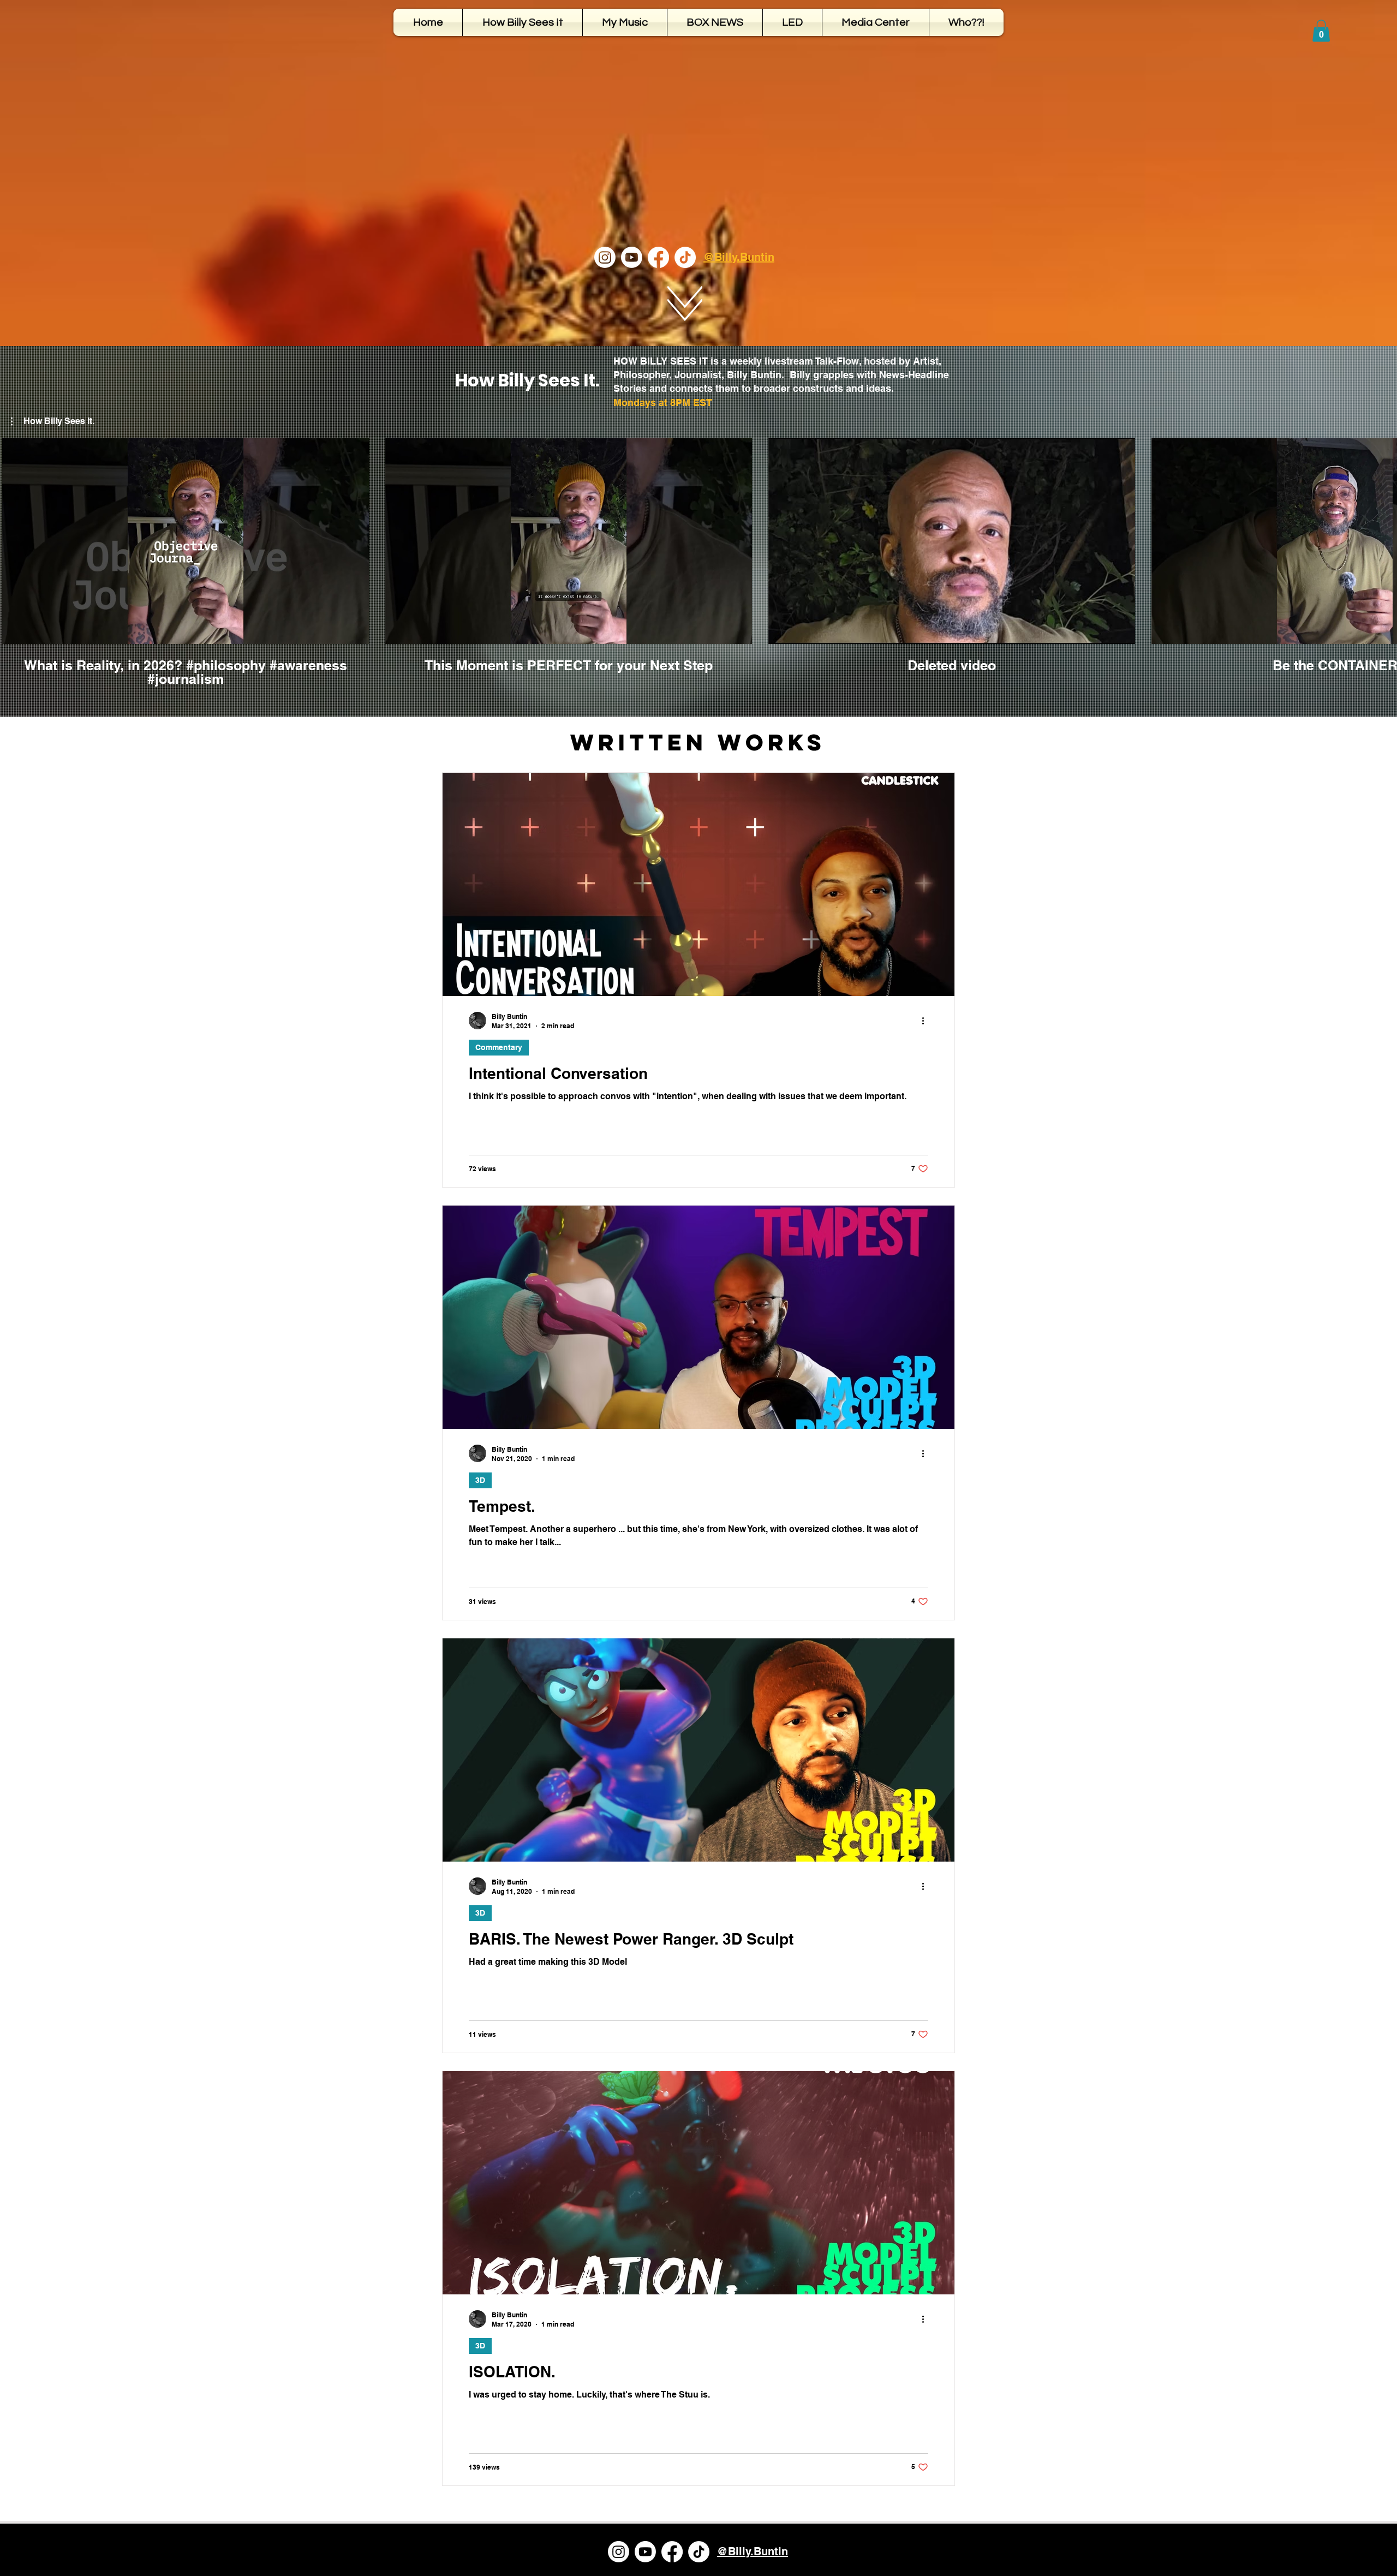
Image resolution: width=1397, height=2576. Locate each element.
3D (480, 1480)
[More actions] (927, 1021)
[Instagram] (605, 257)
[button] (1321, 31)
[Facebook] (658, 257)
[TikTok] (685, 257)
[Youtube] (632, 257)
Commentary (499, 1047)
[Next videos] (1382, 539)
